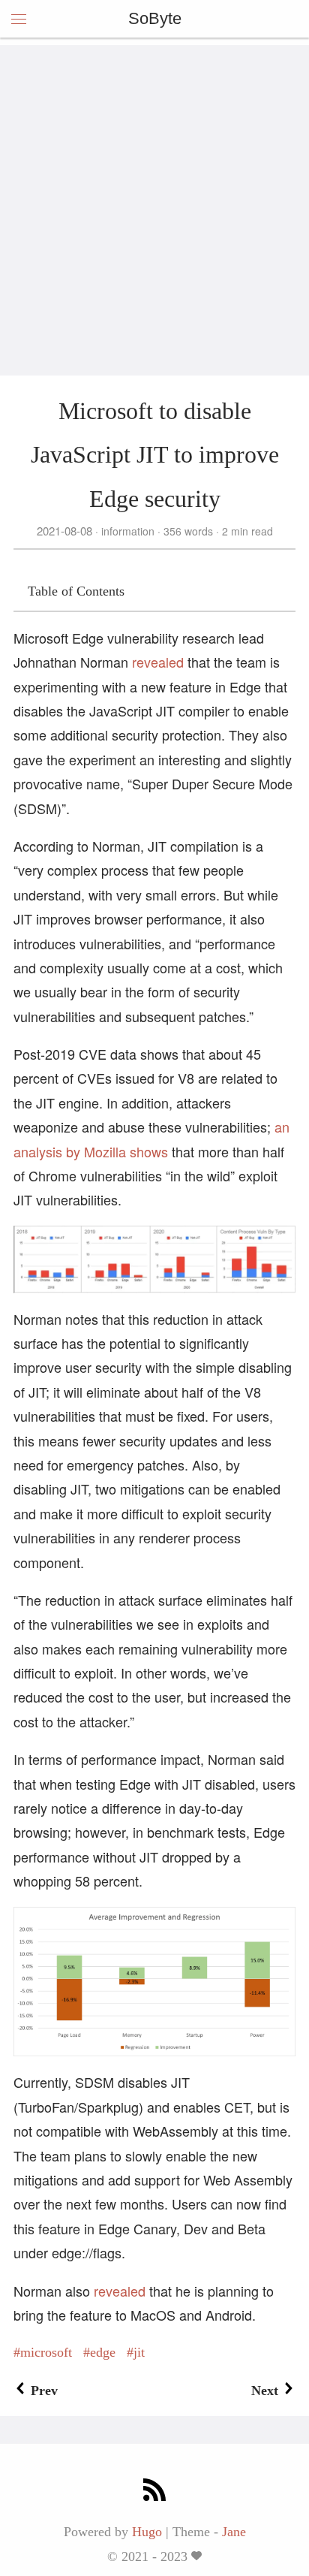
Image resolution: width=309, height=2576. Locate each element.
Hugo (147, 2532)
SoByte (155, 18)
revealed (158, 662)
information (128, 531)
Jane (234, 2532)
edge (103, 2352)
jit (139, 2352)
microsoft (46, 2352)
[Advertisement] (154, 200)
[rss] (154, 2492)
